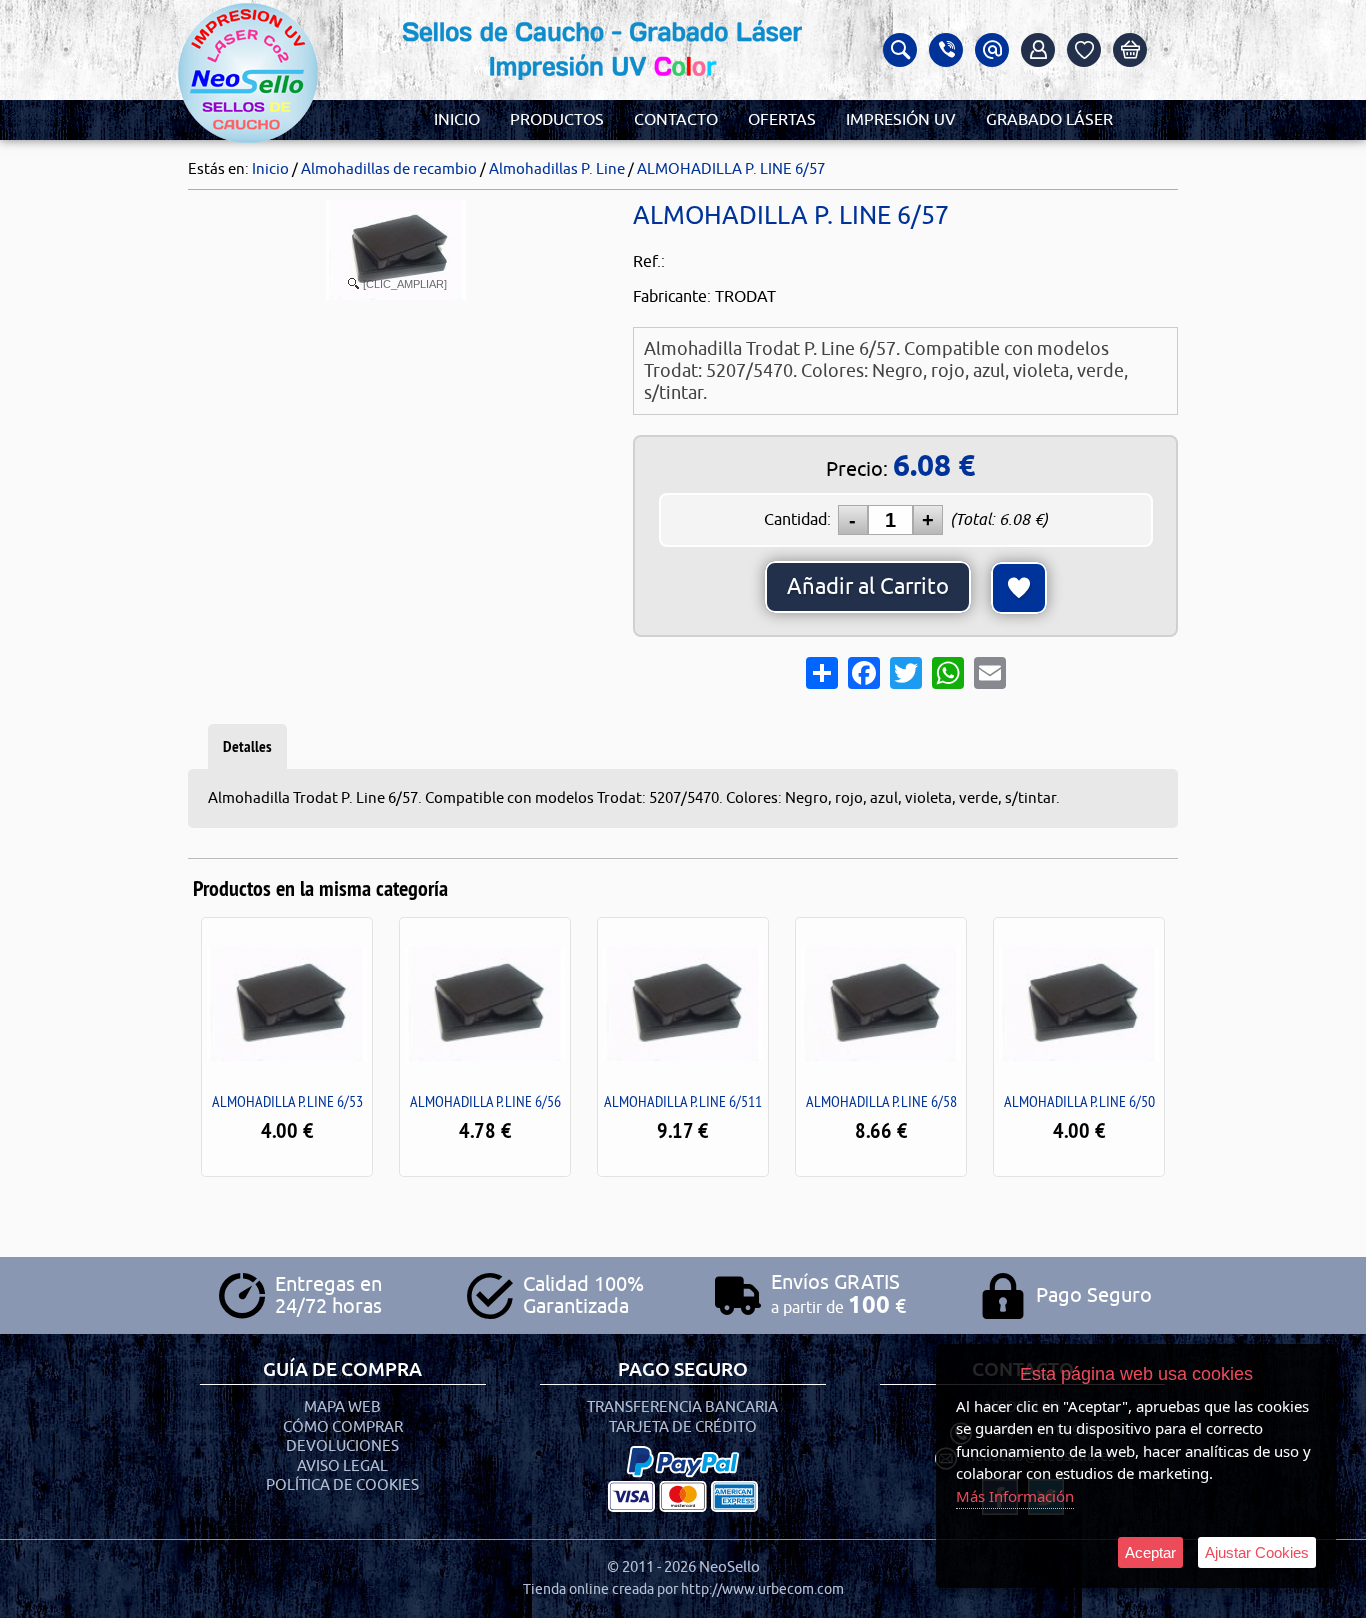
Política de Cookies (342, 1485)
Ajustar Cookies (1257, 1552)
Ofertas (782, 120)
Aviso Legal (342, 1466)
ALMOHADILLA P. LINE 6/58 (881, 1101)
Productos (557, 120)
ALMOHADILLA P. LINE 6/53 (287, 1101)
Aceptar (1150, 1552)
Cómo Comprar (343, 1427)
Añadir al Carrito (868, 587)
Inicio (457, 120)
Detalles (247, 746)
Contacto (676, 120)
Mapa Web (342, 1407)
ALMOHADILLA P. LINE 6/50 (1079, 1101)
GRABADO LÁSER (1049, 120)
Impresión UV (901, 120)
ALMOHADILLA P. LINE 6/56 (485, 1101)
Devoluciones (342, 1446)
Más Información (1015, 1496)
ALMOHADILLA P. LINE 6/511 (683, 1101)
